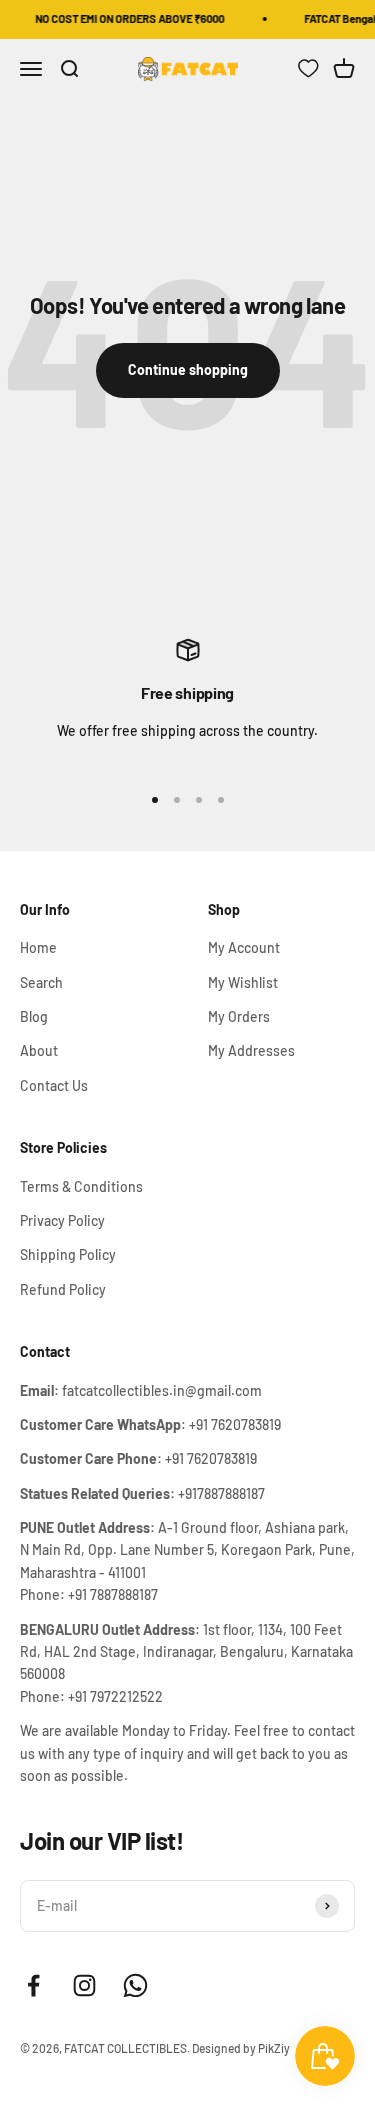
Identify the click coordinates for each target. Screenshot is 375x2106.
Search (41, 982)
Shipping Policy (68, 1254)
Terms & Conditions (81, 1186)
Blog (34, 1016)
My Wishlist (243, 982)
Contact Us (54, 1085)
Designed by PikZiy (241, 2048)
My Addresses (251, 1050)
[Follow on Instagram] (84, 1985)
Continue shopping (188, 369)
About (39, 1050)
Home (38, 947)
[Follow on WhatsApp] (135, 1985)
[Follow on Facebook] (33, 1985)
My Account (244, 947)
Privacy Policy (62, 1220)
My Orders (239, 1016)
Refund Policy (63, 1289)
